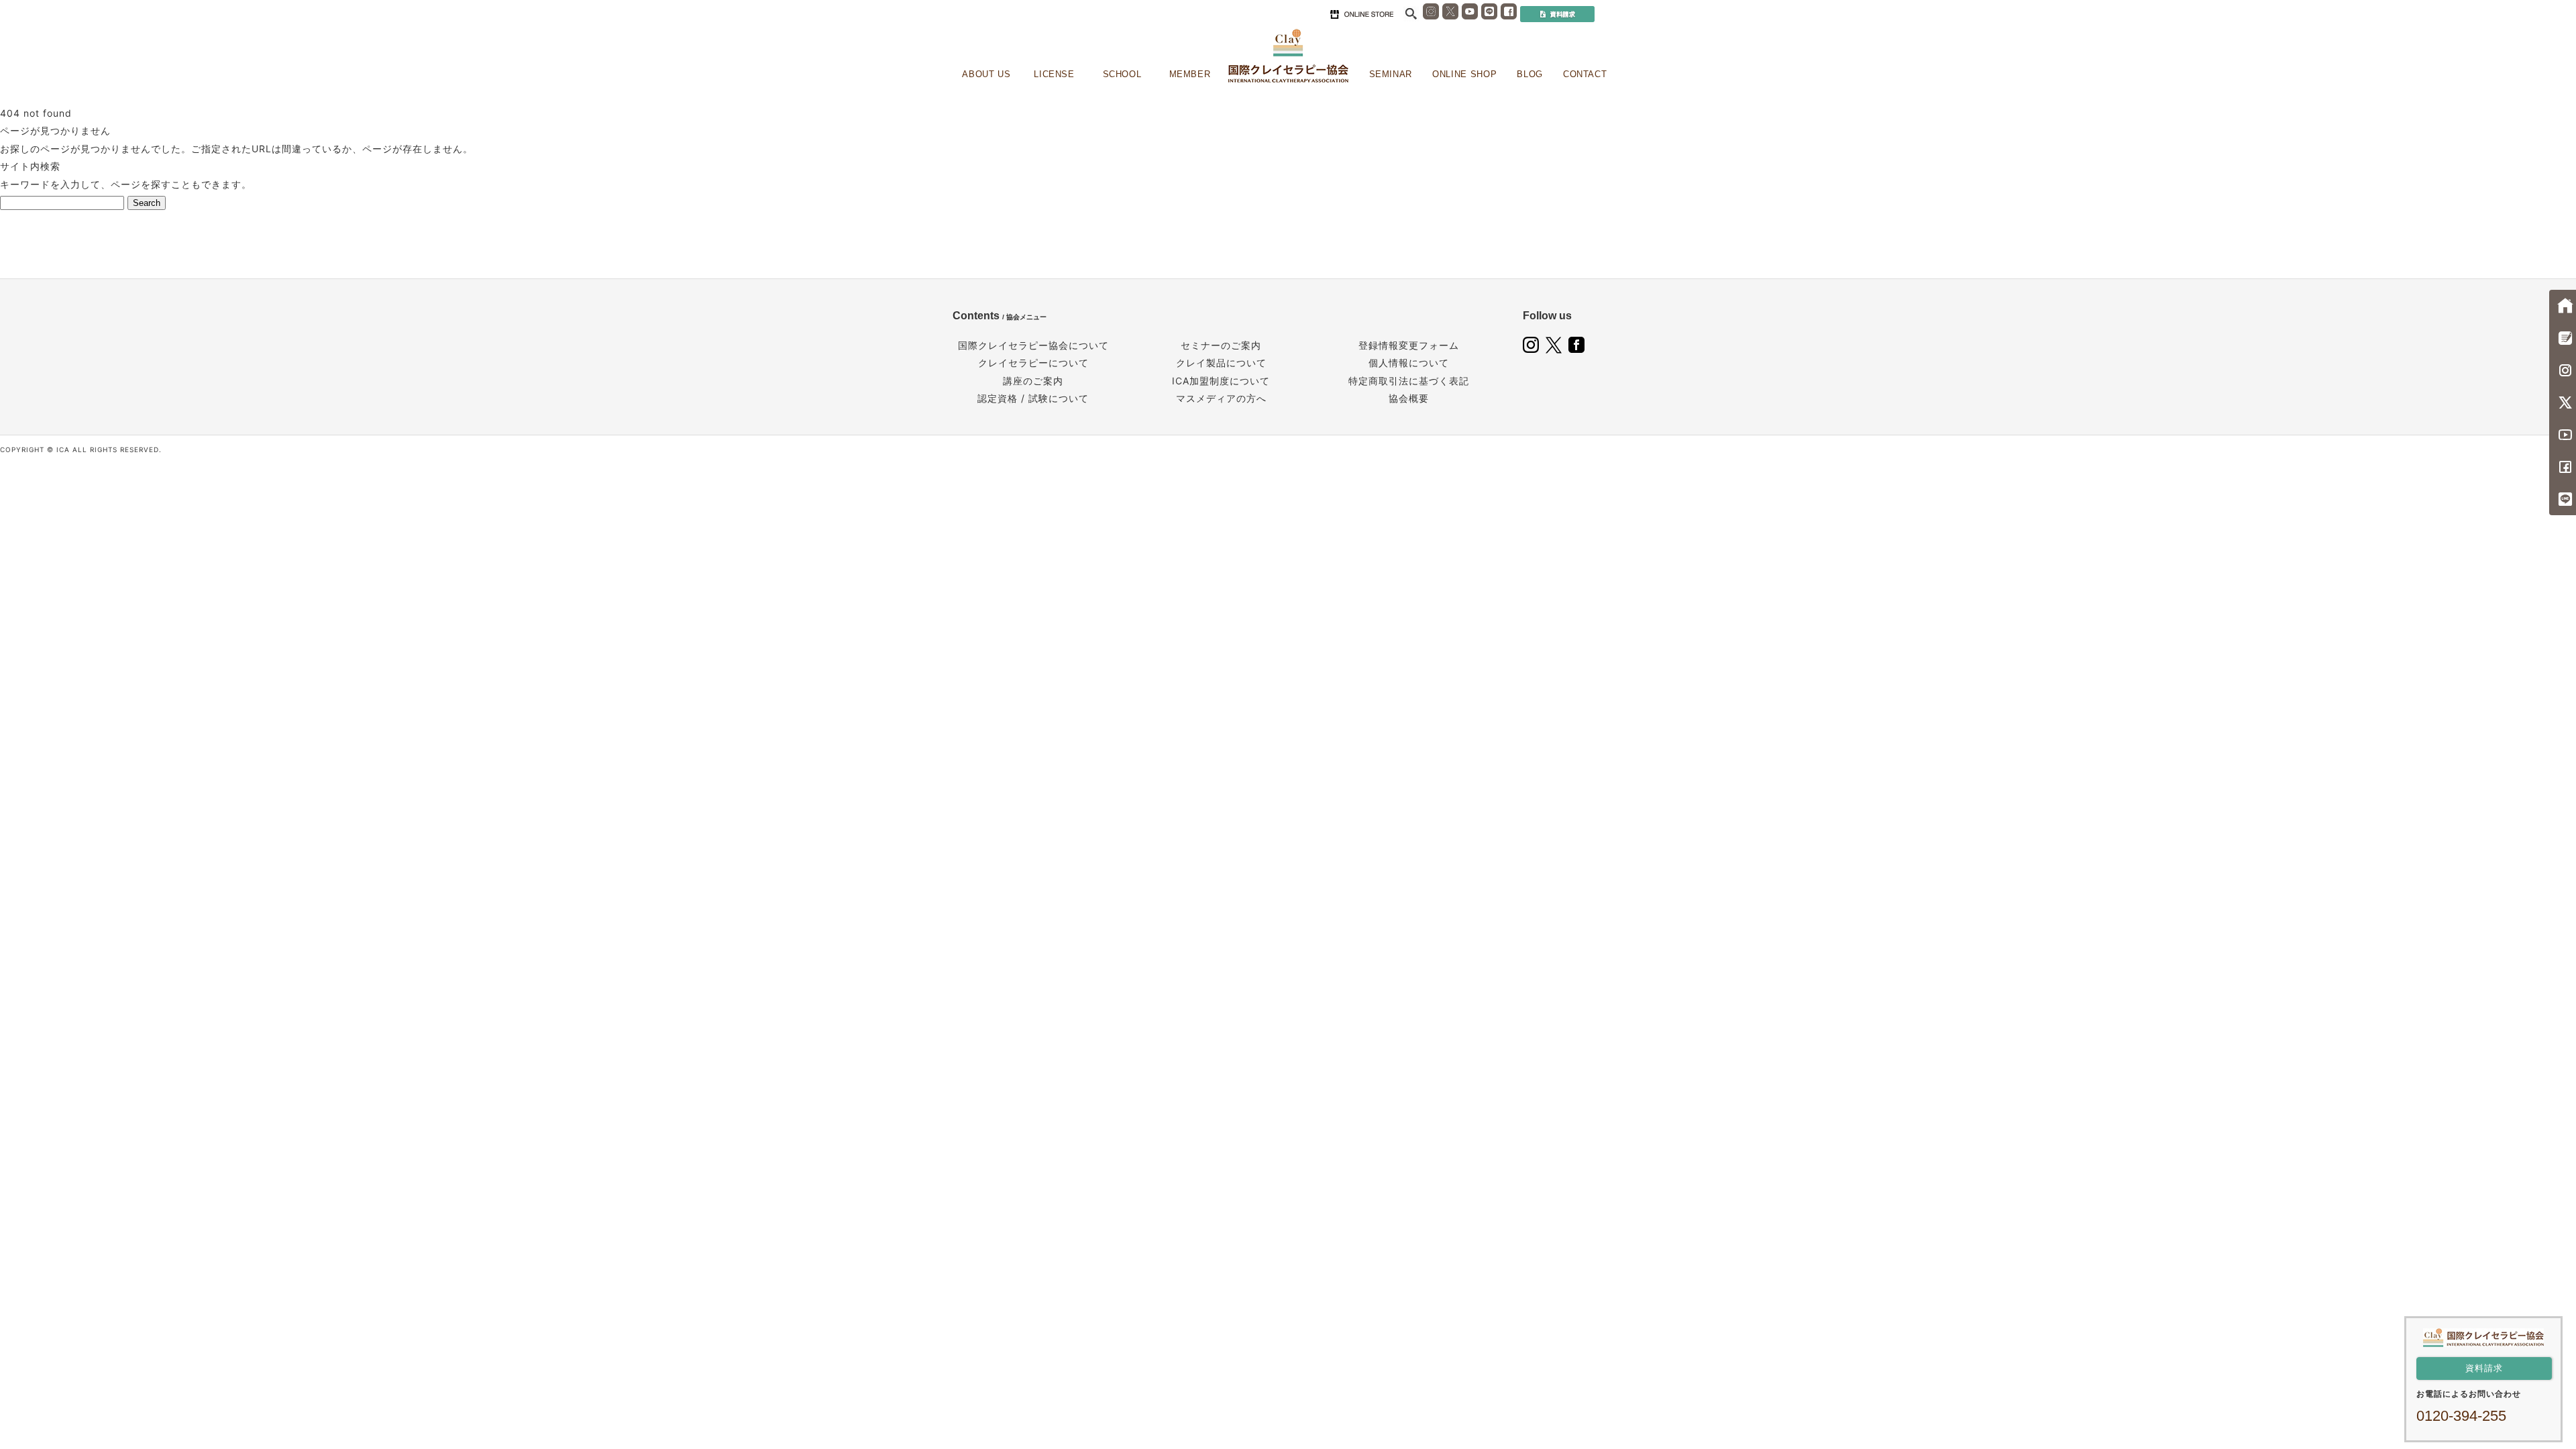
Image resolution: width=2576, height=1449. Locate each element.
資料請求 (2484, 1368)
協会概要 (1409, 398)
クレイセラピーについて (1033, 363)
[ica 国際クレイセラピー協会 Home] (1288, 56)
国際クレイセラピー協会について (1033, 345)
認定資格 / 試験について (1033, 398)
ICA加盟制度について (1221, 381)
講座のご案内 (1033, 381)
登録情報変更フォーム (1409, 345)
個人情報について (1409, 363)
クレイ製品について (1221, 363)
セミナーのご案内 (1221, 345)
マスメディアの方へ (1221, 398)
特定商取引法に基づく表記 (1409, 381)
